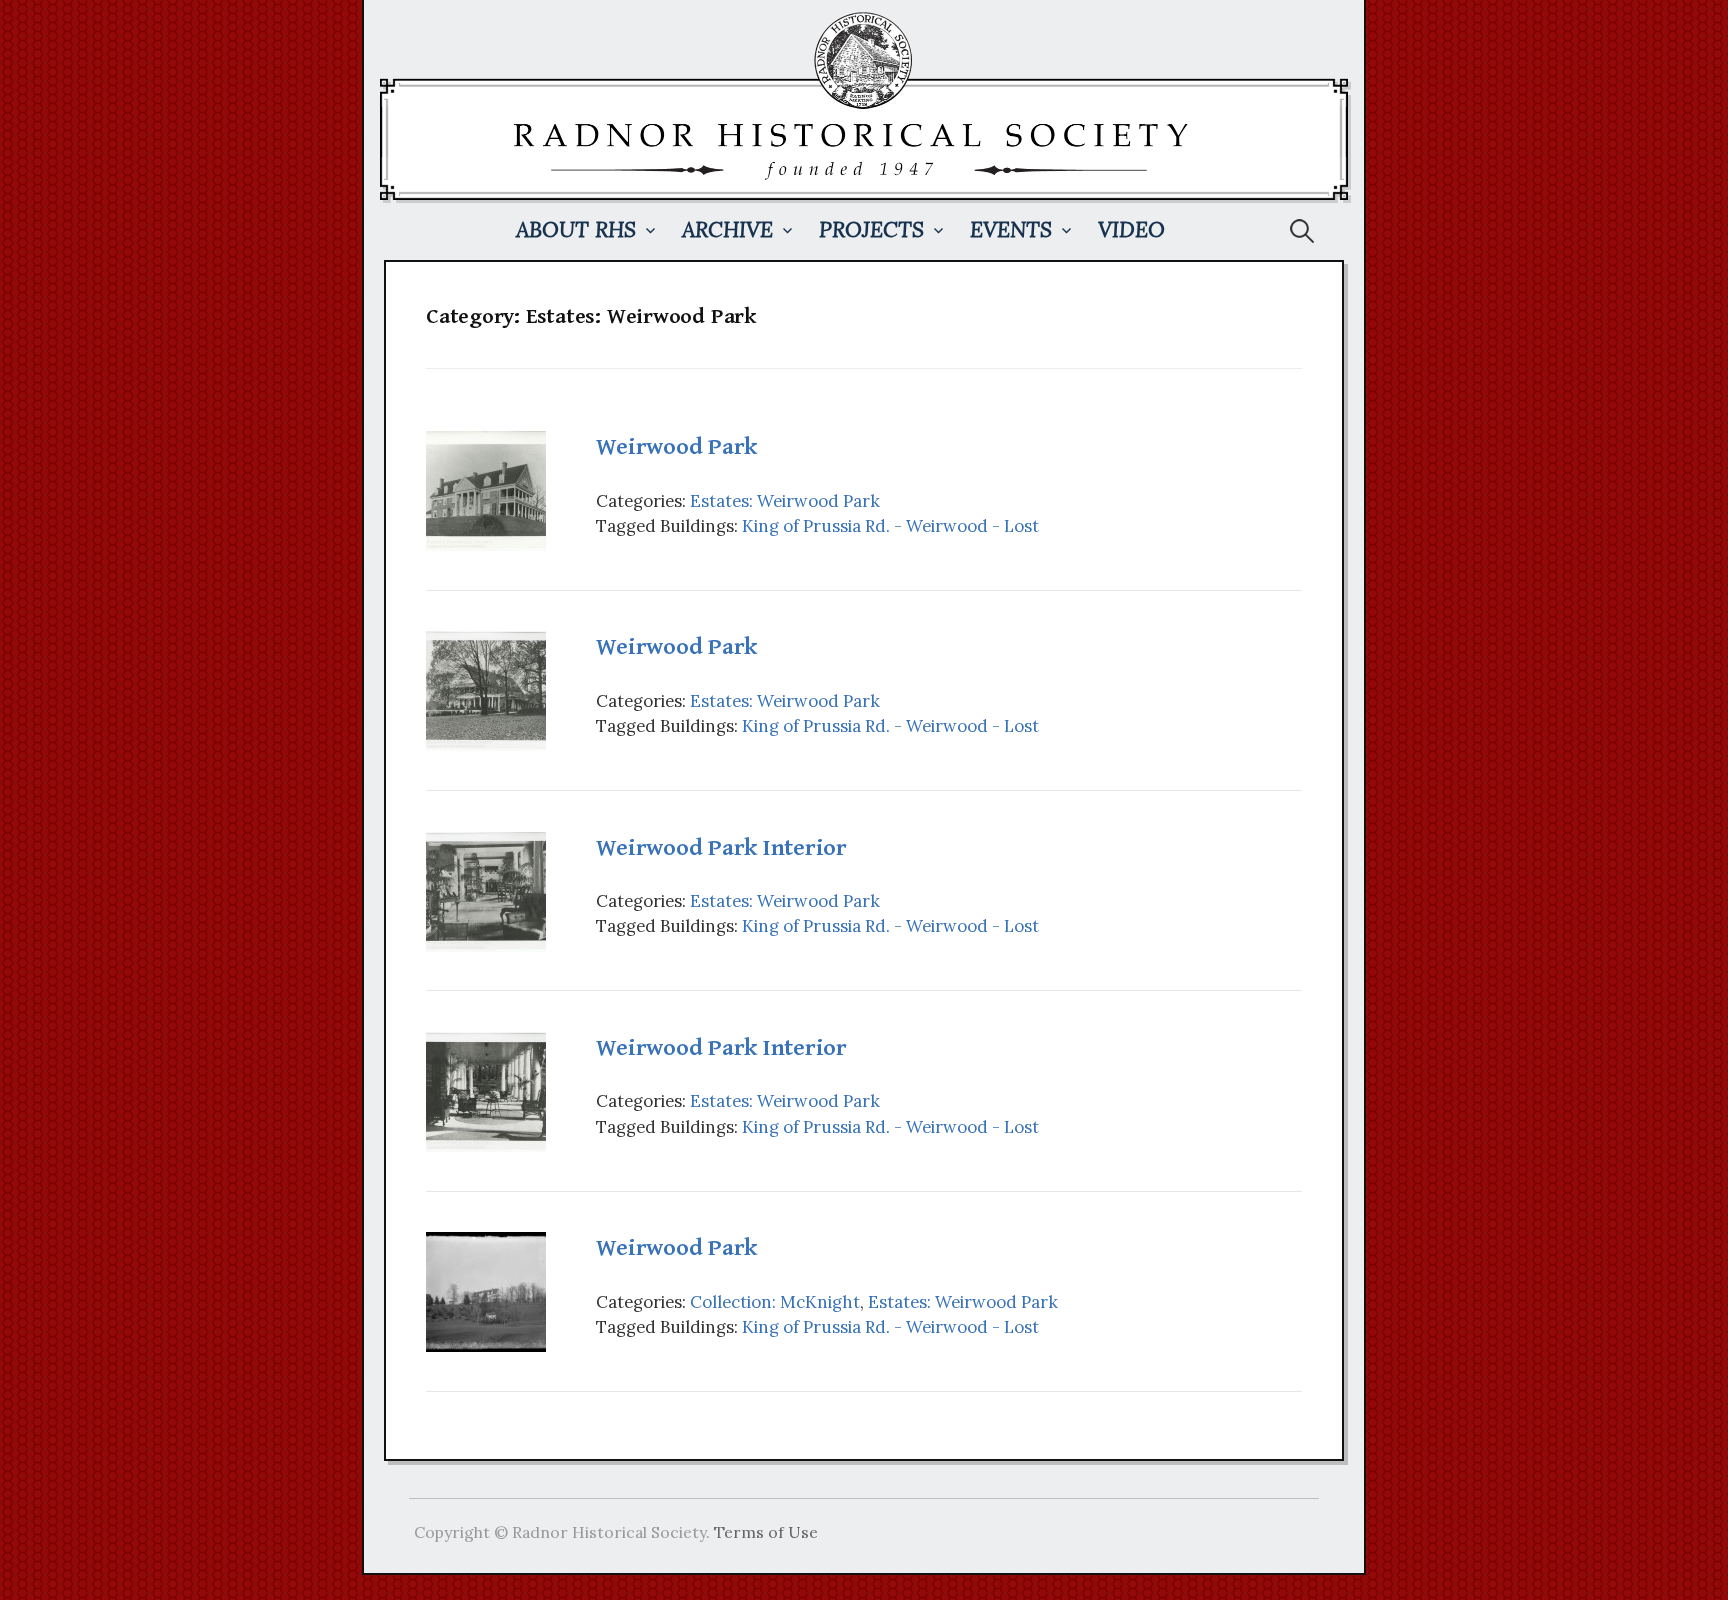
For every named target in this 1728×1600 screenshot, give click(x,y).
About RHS (576, 229)
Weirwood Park (676, 447)
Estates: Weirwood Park (785, 501)
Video (1131, 229)
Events (1011, 229)
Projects (871, 229)
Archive (727, 229)
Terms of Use (766, 1532)
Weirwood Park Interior (721, 848)
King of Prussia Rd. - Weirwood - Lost (890, 526)
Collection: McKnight (775, 1302)
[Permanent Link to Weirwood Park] (486, 489)
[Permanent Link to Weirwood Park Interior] (486, 890)
